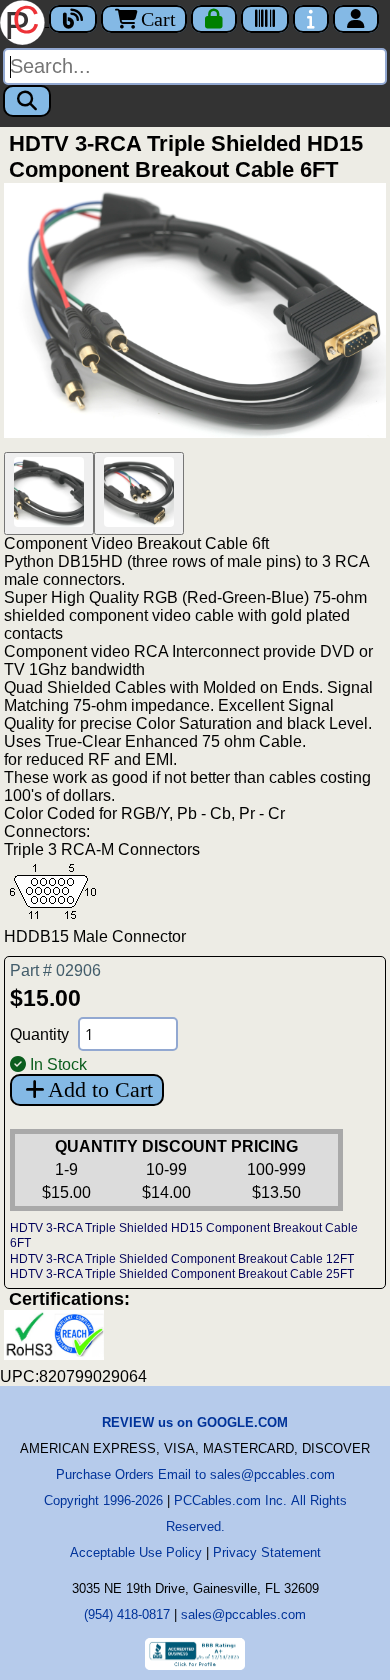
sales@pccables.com (243, 1614)
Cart (158, 19)
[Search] (27, 101)
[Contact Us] (311, 19)
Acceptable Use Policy (136, 1552)
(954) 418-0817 (127, 1614)
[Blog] (73, 19)
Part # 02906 (55, 970)
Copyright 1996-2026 (103, 1500)
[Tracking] (265, 19)
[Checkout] (214, 19)
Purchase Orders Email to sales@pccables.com (195, 1474)
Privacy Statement (267, 1552)
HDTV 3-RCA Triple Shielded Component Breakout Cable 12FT (182, 1259)
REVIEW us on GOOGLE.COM (195, 1422)
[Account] (356, 19)
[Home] (24, 20)
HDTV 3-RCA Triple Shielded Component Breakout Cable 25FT (182, 1274)
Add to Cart (100, 1089)
